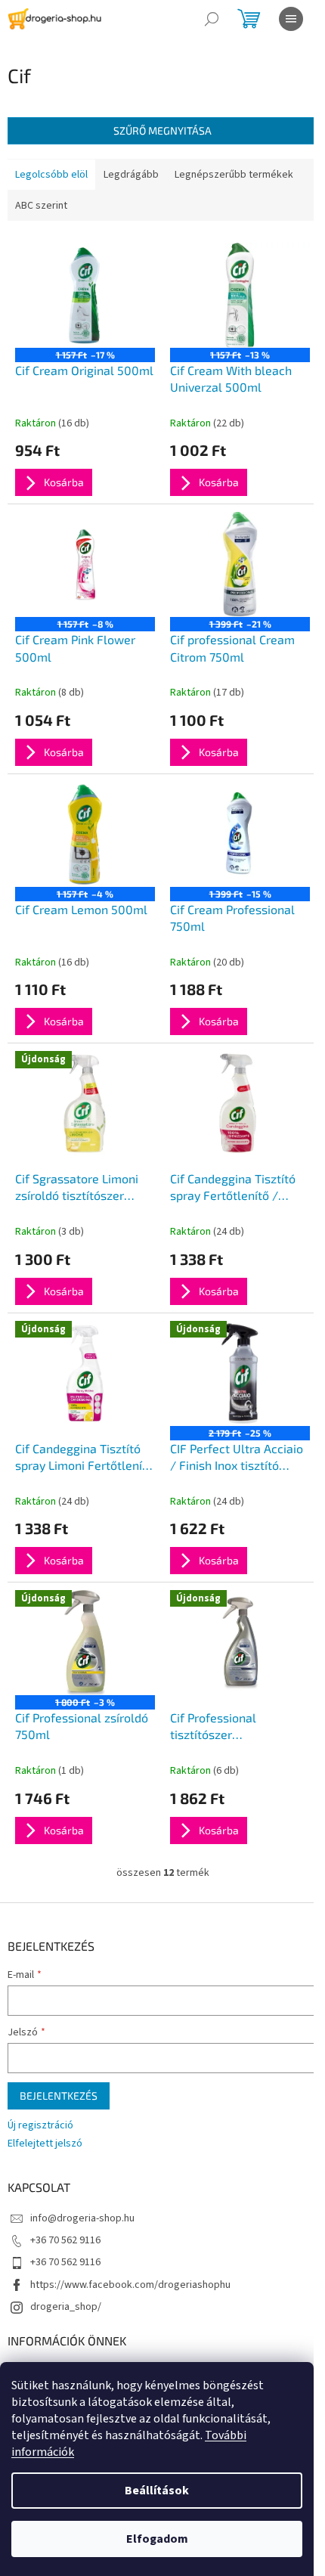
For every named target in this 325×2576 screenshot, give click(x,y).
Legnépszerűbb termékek (234, 175)
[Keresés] (212, 19)
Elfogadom (157, 2539)
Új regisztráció (40, 2126)
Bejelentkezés (59, 2096)
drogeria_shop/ (66, 2307)
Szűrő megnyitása (162, 130)
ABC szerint (41, 206)
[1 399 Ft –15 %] (240, 834)
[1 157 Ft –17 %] (85, 295)
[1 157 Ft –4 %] (85, 834)
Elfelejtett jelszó (45, 2144)
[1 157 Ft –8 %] (85, 564)
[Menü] (291, 19)
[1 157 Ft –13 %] (240, 295)
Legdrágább (131, 175)
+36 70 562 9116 (65, 2240)
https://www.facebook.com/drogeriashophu (130, 2285)
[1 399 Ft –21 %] (240, 564)
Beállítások (157, 2491)
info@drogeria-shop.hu (82, 2218)
